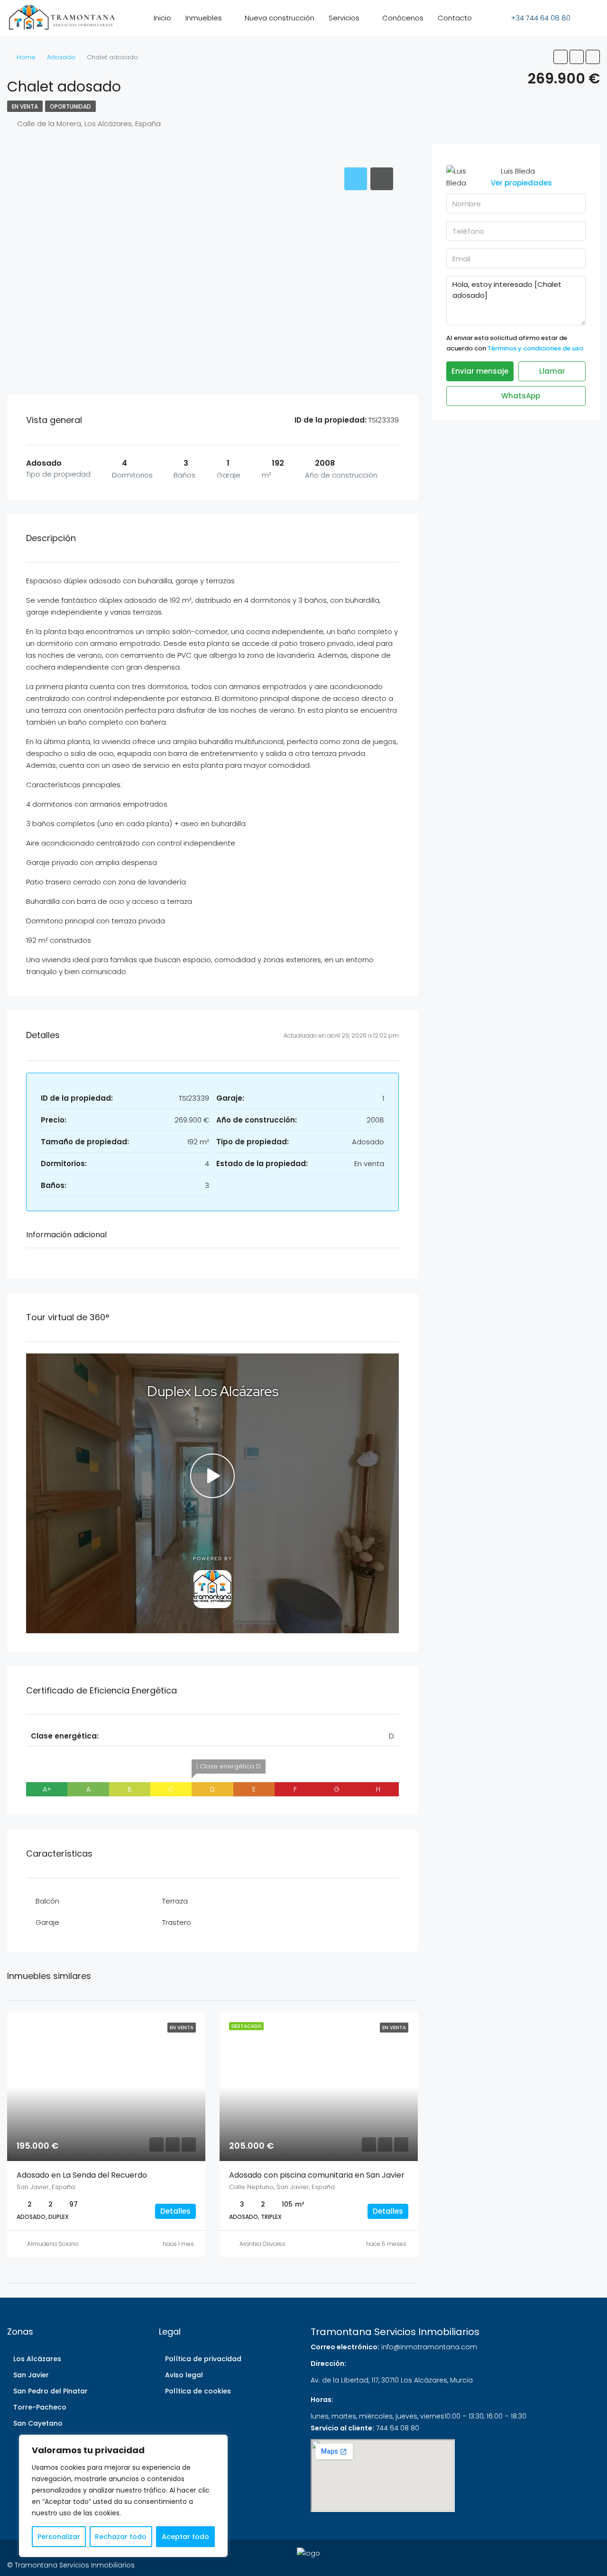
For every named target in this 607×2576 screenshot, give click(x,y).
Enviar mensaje (480, 371)
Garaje (47, 1922)
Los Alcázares (37, 2359)
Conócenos (403, 18)
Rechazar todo (121, 2537)
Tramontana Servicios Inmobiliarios (395, 2332)
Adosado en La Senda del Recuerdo (82, 2175)
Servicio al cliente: (342, 2428)
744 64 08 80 (398, 2428)
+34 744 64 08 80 (540, 18)
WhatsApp (520, 396)
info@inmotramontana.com (429, 2347)
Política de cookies (198, 2391)
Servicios (344, 18)
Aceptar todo (185, 2537)
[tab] (356, 179)
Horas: (322, 2400)
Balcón (47, 1901)
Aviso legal (184, 2375)
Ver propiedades (521, 183)
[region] (123, 2496)
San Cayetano (38, 2423)
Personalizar (59, 2537)
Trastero (177, 1922)
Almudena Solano (53, 2244)
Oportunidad (70, 106)
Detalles (175, 2211)
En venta (25, 106)
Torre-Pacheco (40, 2407)
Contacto (455, 18)
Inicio (162, 18)
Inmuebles (204, 18)
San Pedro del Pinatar (51, 2391)
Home (26, 57)
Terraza (175, 1901)
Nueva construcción (280, 18)
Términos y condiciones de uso (535, 348)
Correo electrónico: (345, 2347)
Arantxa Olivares (262, 2244)
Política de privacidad (203, 2359)
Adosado (61, 57)
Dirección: (328, 2364)
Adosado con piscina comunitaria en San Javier (317, 2175)
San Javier (31, 2375)
